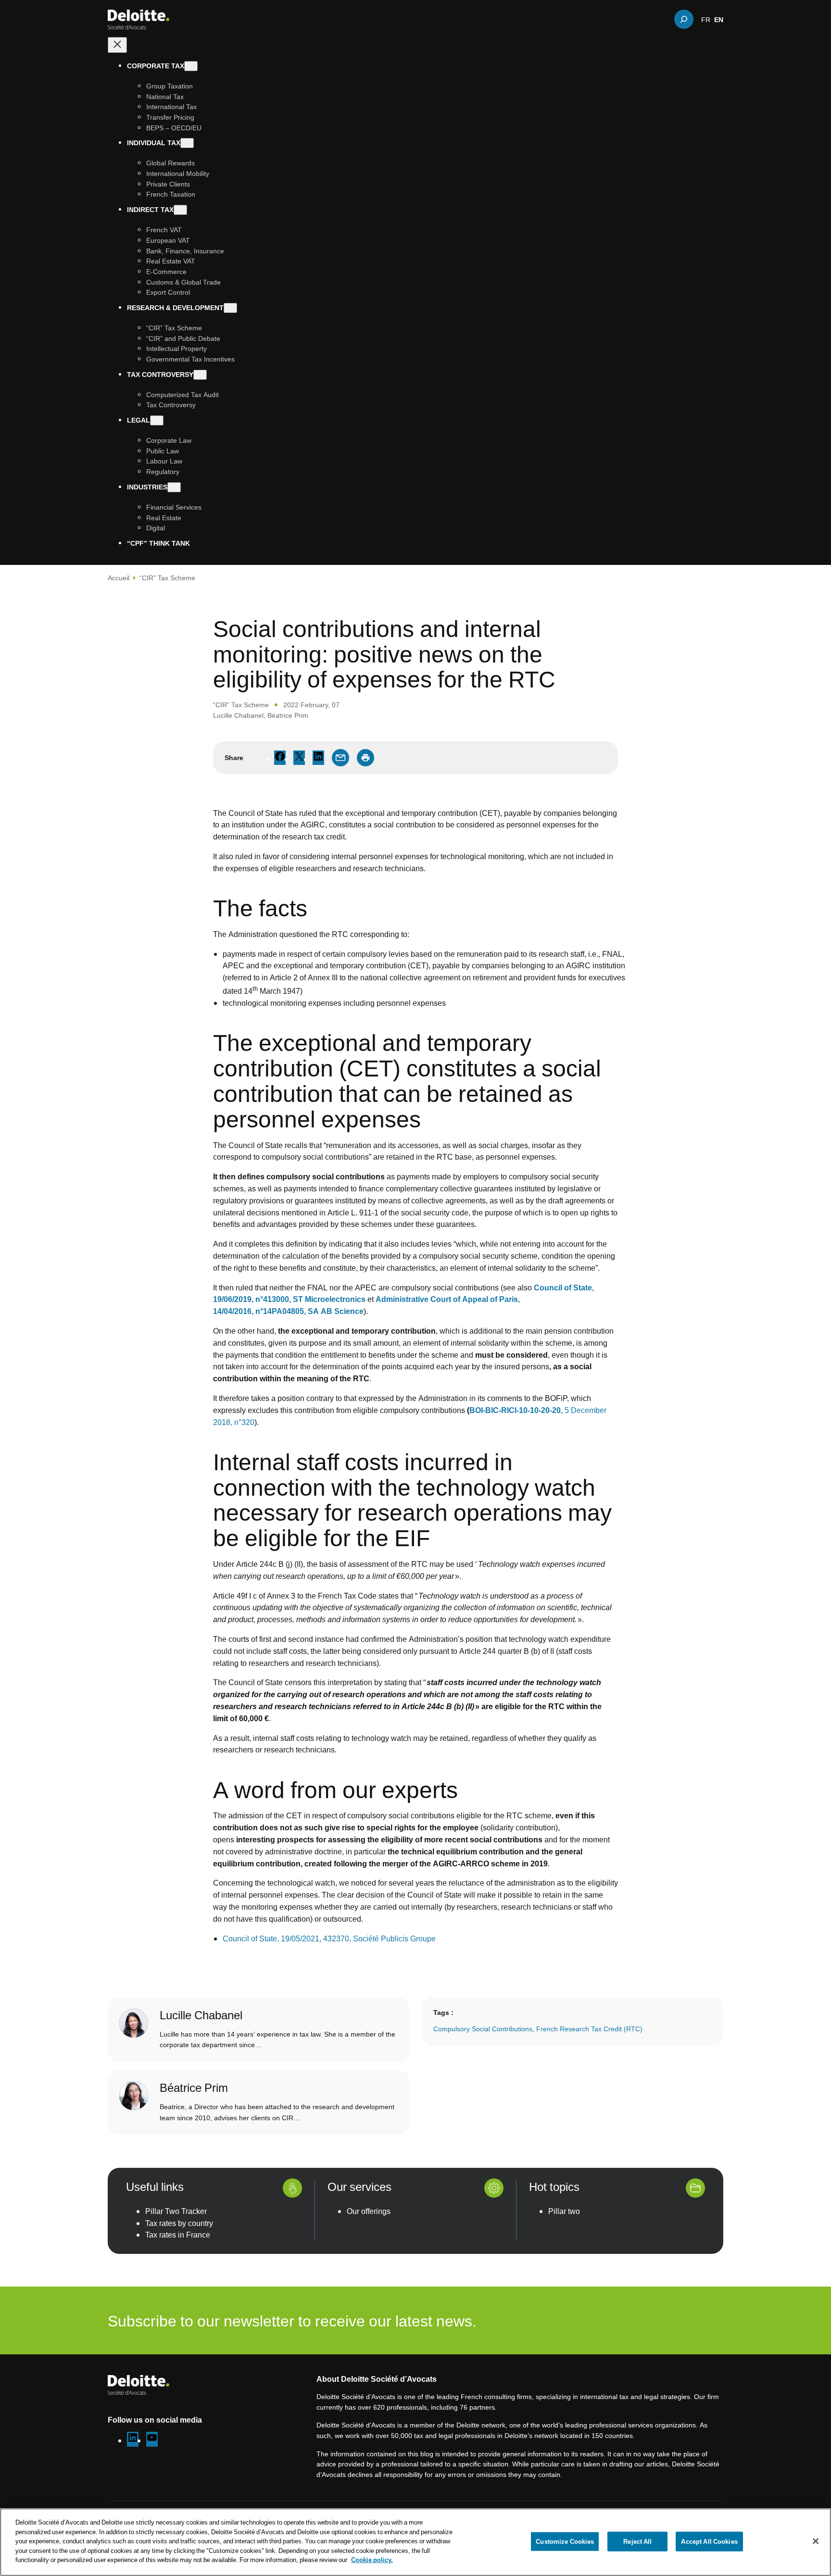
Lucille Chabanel (238, 715)
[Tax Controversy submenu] (200, 375)
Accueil (119, 578)
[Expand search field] (684, 19)
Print (365, 758)
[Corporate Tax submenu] (191, 66)
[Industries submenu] (174, 487)
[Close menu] (117, 45)
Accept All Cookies (709, 2541)
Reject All (637, 2541)
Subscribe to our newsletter (663, 2320)
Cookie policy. (372, 2560)
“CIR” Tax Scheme (167, 578)
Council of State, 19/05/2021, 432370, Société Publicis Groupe (330, 1938)
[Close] (816, 2541)
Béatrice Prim (288, 715)
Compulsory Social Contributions (483, 2029)
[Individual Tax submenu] (187, 143)
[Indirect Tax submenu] (180, 210)
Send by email (340, 758)
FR (706, 19)
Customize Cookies (565, 2541)
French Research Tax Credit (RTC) (589, 2029)
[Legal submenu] (157, 420)
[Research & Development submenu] (230, 308)
